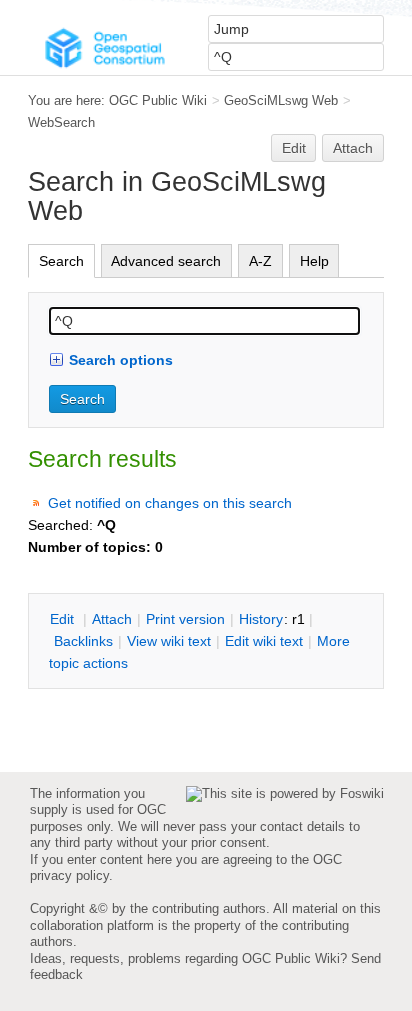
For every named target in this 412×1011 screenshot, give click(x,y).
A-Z (260, 261)
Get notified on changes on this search (170, 503)
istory (261, 619)
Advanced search (166, 261)
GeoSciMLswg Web (281, 100)
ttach (112, 619)
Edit (294, 148)
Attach (353, 148)
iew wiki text (169, 641)
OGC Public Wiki (158, 100)
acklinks (83, 641)
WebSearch (61, 122)
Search (61, 261)
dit (64, 619)
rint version (185, 619)
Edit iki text (264, 641)
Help (314, 261)
